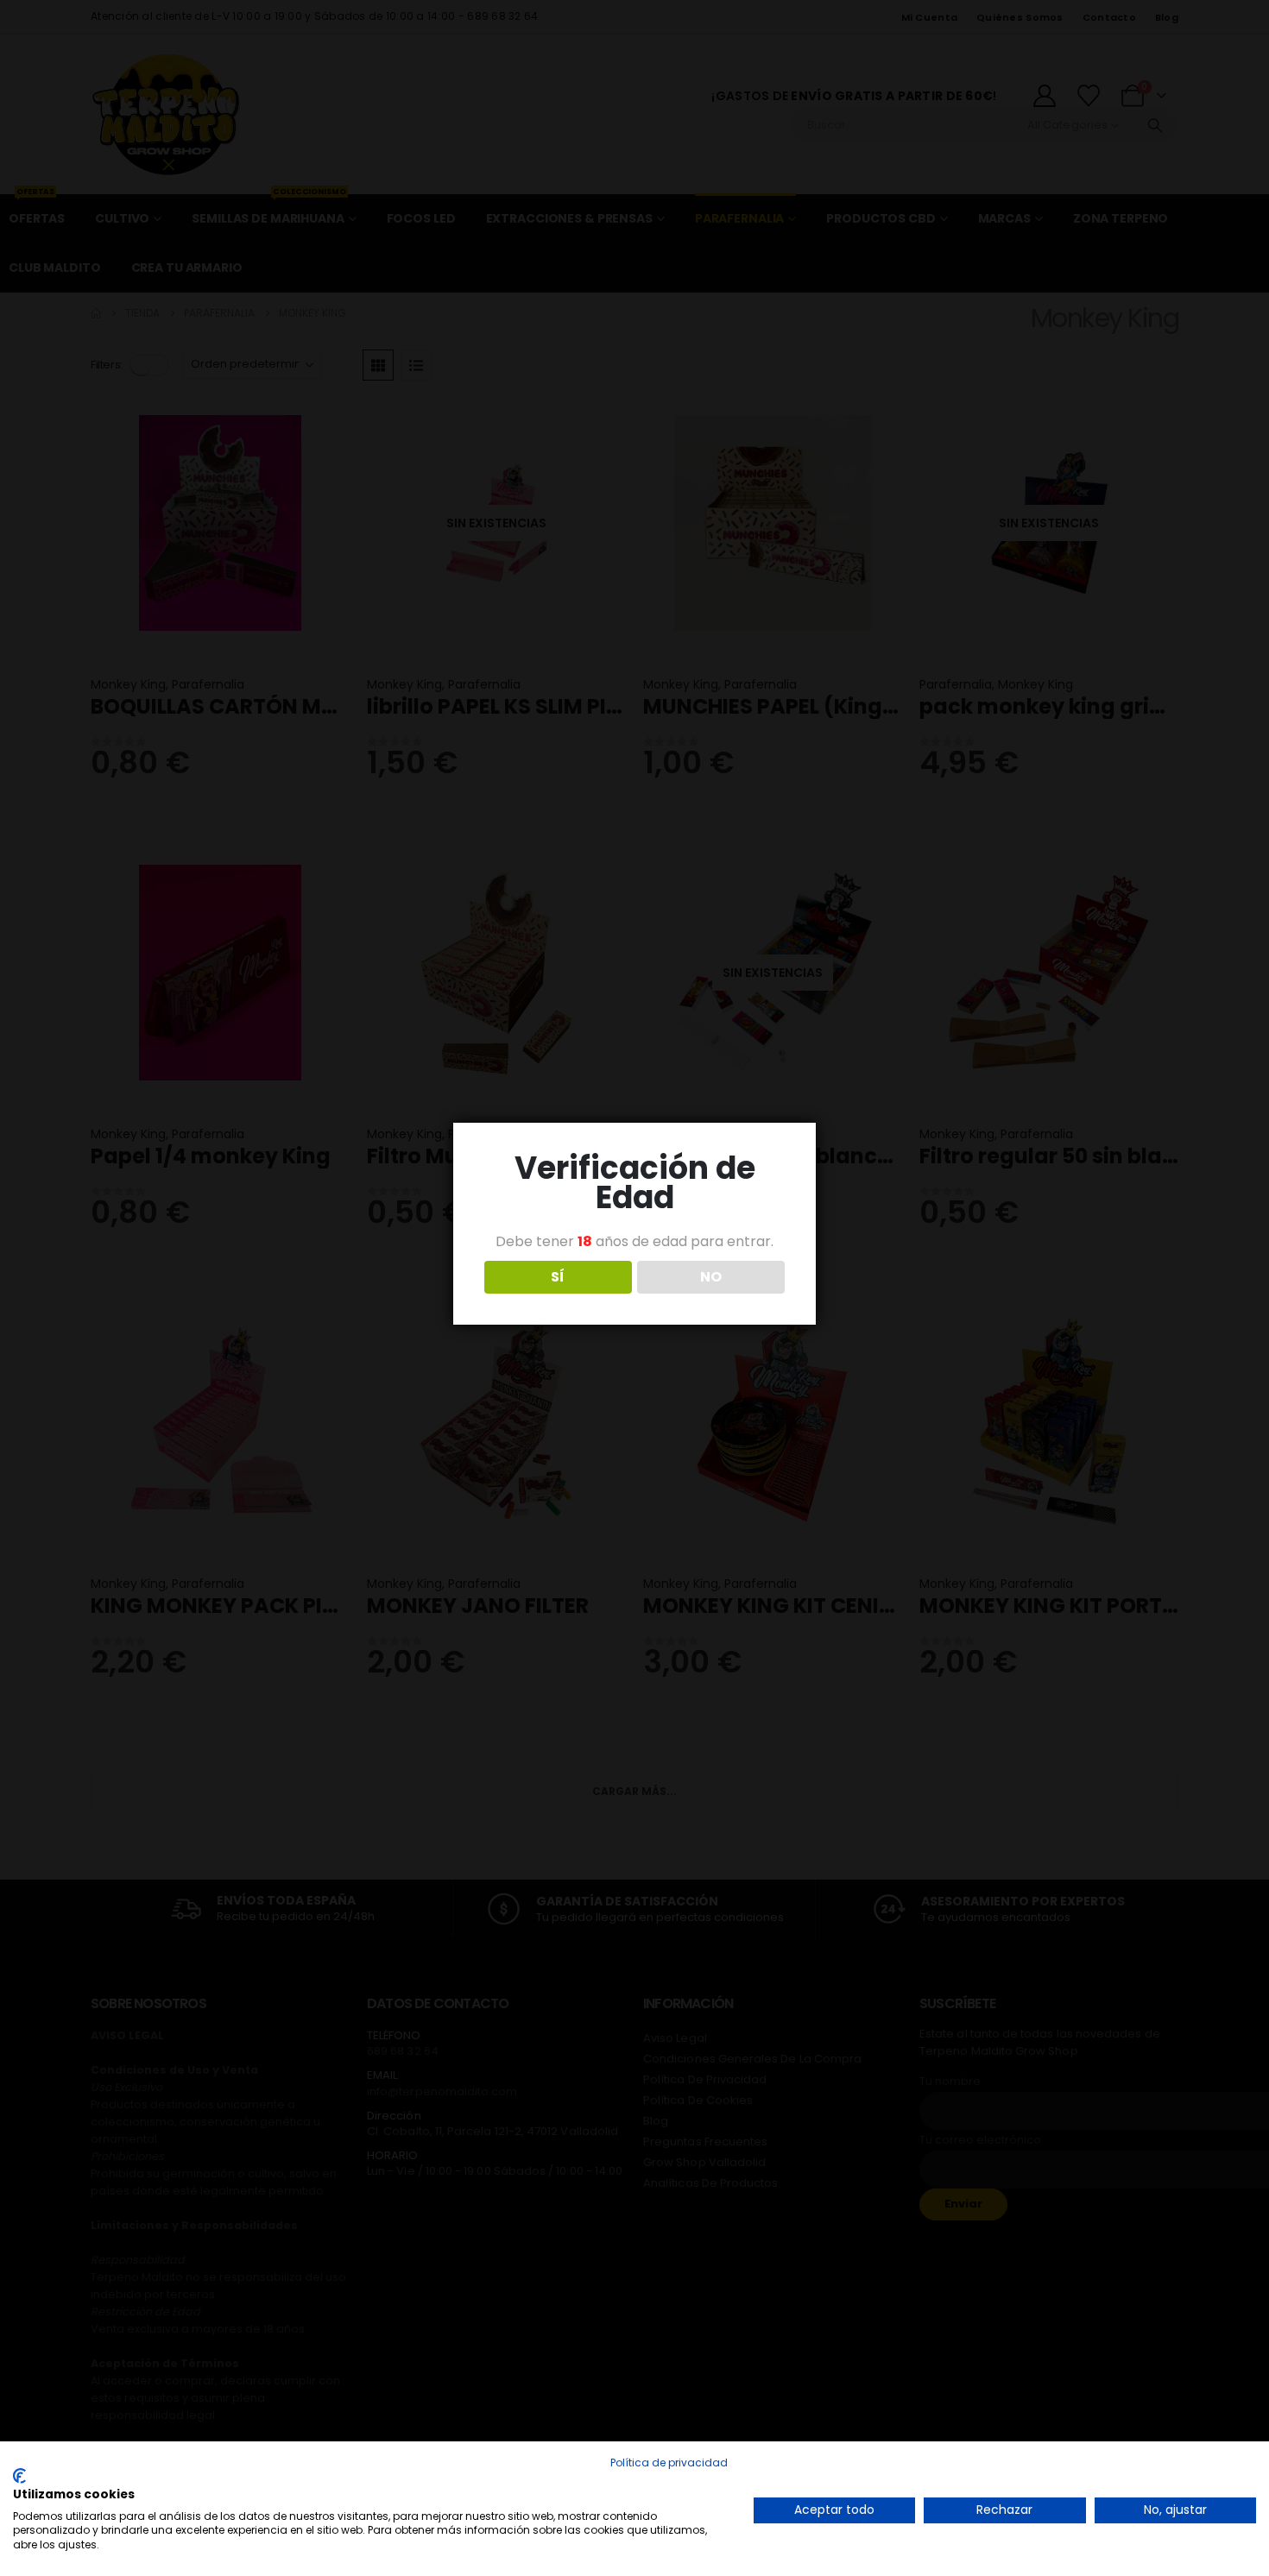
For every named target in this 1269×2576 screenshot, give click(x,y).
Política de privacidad (669, 2463)
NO (711, 1277)
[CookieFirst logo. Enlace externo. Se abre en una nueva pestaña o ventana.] (19, 2476)
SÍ (558, 1277)
